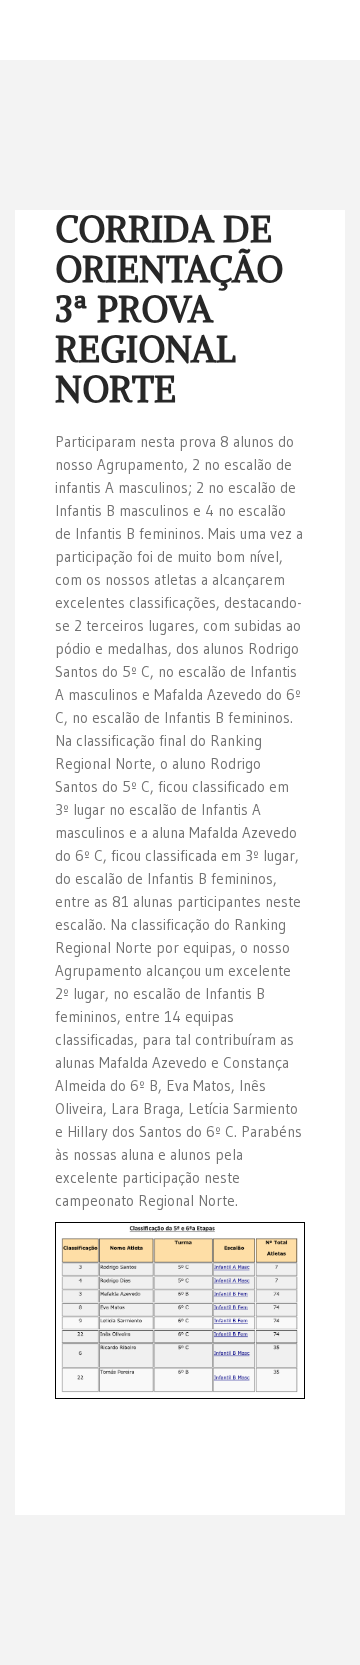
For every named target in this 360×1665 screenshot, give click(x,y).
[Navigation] (336, 30)
